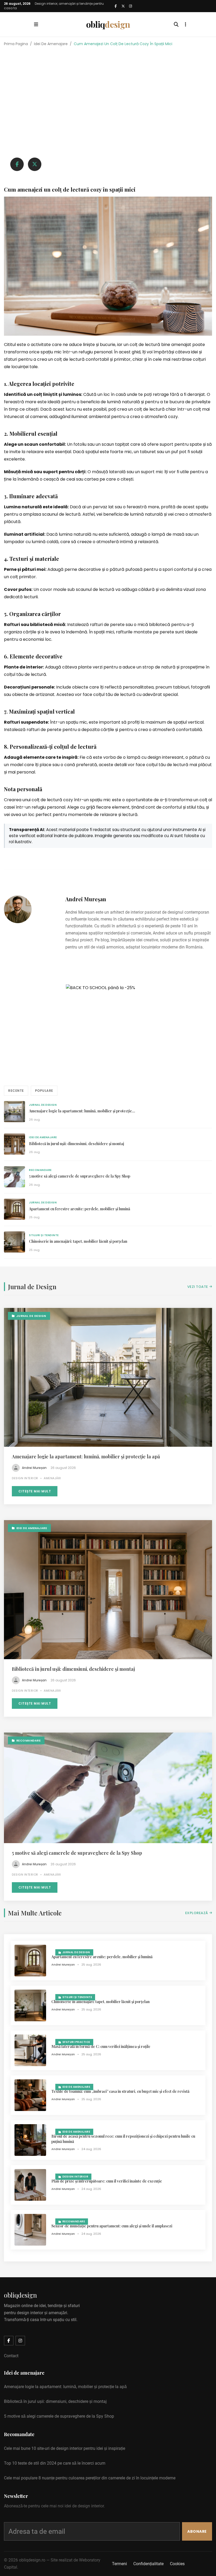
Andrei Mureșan (86, 899)
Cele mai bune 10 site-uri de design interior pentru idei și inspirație (65, 2448)
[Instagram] (130, 6)
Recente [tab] (16, 1091)
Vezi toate (198, 1287)
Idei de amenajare (51, 44)
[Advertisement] (108, 86)
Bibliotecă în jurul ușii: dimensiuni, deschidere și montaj (77, 1144)
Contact (11, 2356)
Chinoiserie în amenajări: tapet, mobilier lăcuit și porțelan (78, 1241)
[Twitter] (123, 6)
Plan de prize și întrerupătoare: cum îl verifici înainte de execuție (107, 2181)
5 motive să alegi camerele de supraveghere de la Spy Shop (80, 1176)
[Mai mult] (186, 25)
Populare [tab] (44, 1091)
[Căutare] (176, 25)
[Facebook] (116, 6)
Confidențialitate (148, 2564)
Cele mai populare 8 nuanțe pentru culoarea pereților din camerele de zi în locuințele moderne (90, 2478)
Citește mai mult (35, 1491)
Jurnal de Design (43, 1105)
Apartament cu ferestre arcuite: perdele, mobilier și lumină (80, 1209)
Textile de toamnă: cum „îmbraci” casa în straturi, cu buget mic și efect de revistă (120, 2091)
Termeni (119, 2564)
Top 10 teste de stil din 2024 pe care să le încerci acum (55, 2463)
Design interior (75, 2177)
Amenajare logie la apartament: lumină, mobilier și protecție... (82, 1111)
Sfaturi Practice (76, 2042)
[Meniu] (36, 25)
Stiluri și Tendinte (44, 1235)
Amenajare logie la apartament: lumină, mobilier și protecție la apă (86, 1457)
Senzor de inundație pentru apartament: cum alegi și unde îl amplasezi (112, 2226)
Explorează (197, 1913)
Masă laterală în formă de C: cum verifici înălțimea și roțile (101, 2046)
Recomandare (40, 1170)
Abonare (197, 2531)
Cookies (177, 2564)
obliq (108, 24)
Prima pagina (16, 44)
